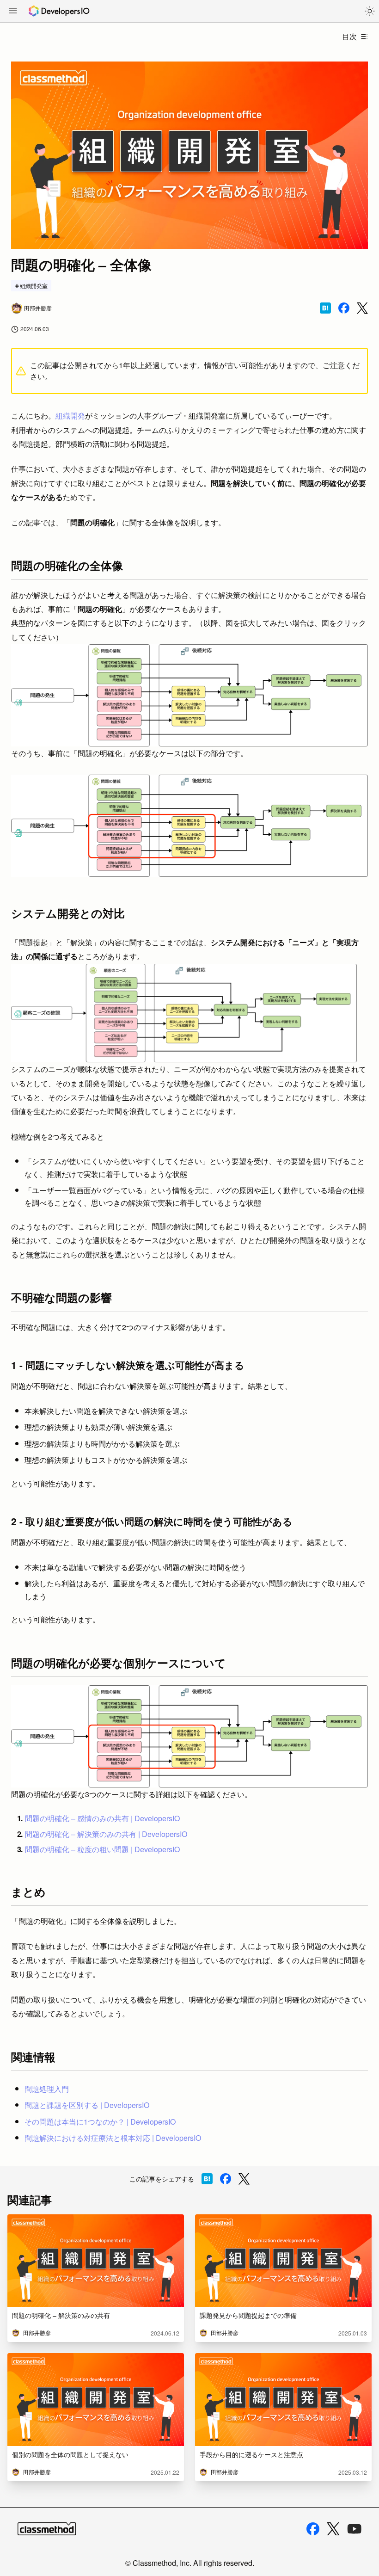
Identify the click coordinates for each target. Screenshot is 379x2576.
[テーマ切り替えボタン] (370, 11)
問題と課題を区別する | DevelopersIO (87, 2105)
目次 (349, 36)
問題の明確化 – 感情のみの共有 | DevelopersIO (102, 1818)
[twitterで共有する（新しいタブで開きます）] (362, 308)
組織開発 (70, 416)
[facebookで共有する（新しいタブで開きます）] (344, 308)
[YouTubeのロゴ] (355, 2529)
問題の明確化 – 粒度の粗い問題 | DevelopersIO (102, 1849)
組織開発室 (34, 286)
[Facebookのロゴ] (313, 2529)
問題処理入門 (47, 2089)
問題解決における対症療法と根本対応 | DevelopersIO (113, 2138)
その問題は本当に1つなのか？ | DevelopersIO (100, 2122)
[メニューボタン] (13, 12)
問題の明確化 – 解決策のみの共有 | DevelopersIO (106, 1834)
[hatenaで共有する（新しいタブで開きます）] (325, 308)
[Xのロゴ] (333, 2529)
